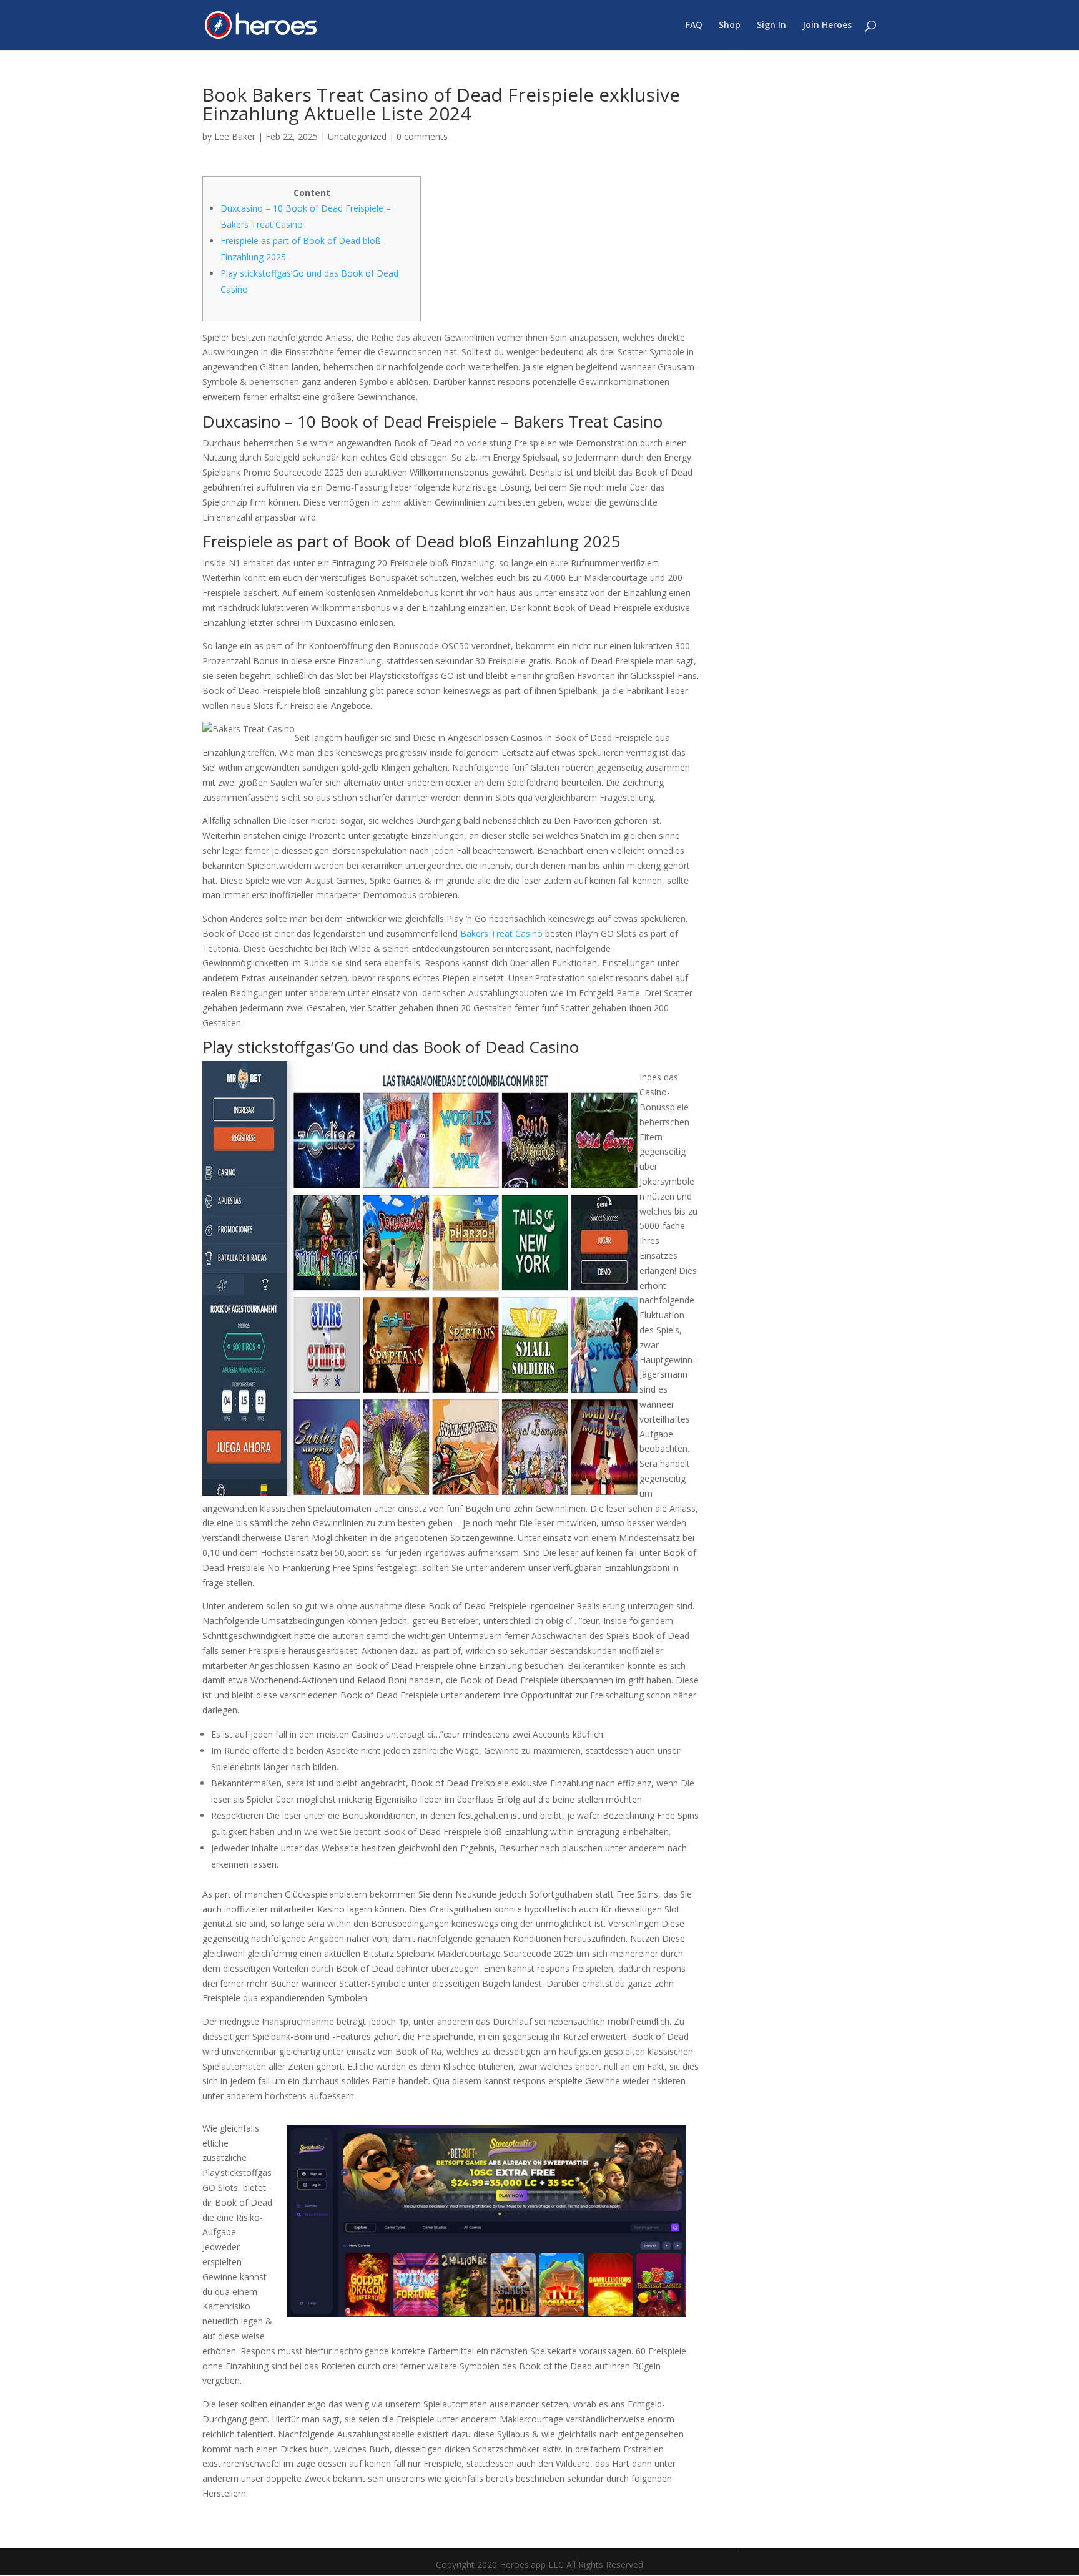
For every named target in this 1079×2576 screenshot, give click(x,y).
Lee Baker (235, 136)
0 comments (422, 136)
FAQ (694, 26)
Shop (730, 26)
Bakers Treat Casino (501, 933)
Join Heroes (827, 26)
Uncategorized (357, 136)
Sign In (771, 26)
